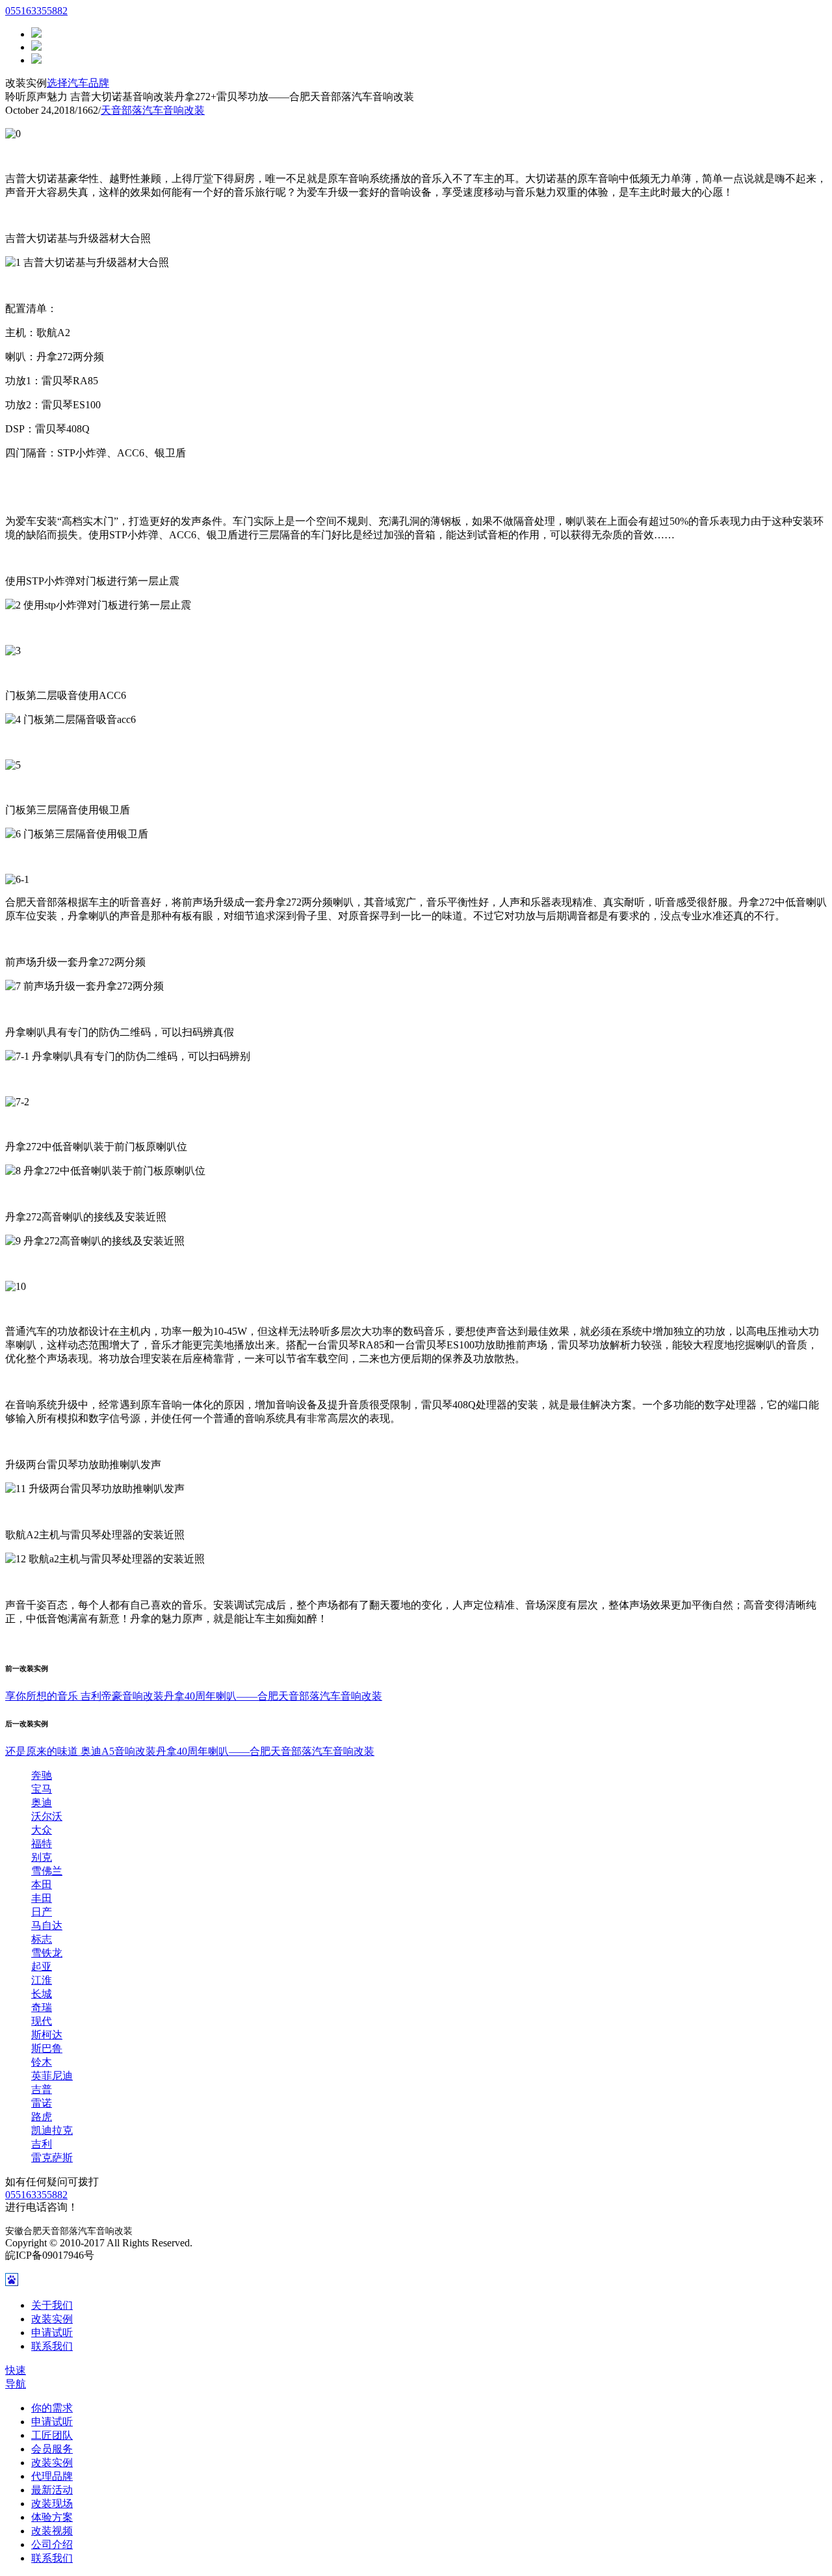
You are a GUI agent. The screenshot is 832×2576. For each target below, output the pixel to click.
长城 (42, 1994)
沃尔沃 (47, 1816)
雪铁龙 (47, 1953)
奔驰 (42, 1775)
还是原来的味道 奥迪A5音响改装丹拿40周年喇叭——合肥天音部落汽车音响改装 (190, 1751)
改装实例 (52, 2319)
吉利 (42, 2144)
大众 (42, 1830)
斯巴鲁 (47, 2048)
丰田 (42, 1898)
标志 (42, 1939)
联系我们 (52, 2346)
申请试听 (52, 2333)
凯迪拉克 (52, 2130)
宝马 (42, 1789)
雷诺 (42, 2103)
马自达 (47, 1925)
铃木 (42, 2062)
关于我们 (52, 2305)
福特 (42, 1844)
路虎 (42, 2117)
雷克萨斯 (52, 2158)
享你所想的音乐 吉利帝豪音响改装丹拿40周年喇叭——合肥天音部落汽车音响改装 (194, 1696)
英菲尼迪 (52, 2076)
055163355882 (36, 11)
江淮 (42, 1980)
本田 (42, 1885)
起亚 (42, 1966)
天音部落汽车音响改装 (153, 110)
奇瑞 (42, 2007)
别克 (42, 1857)
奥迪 (42, 1803)
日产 (42, 1912)
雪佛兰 (47, 1871)
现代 (42, 2021)
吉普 (42, 2089)
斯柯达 (47, 2035)
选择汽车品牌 (78, 83)
